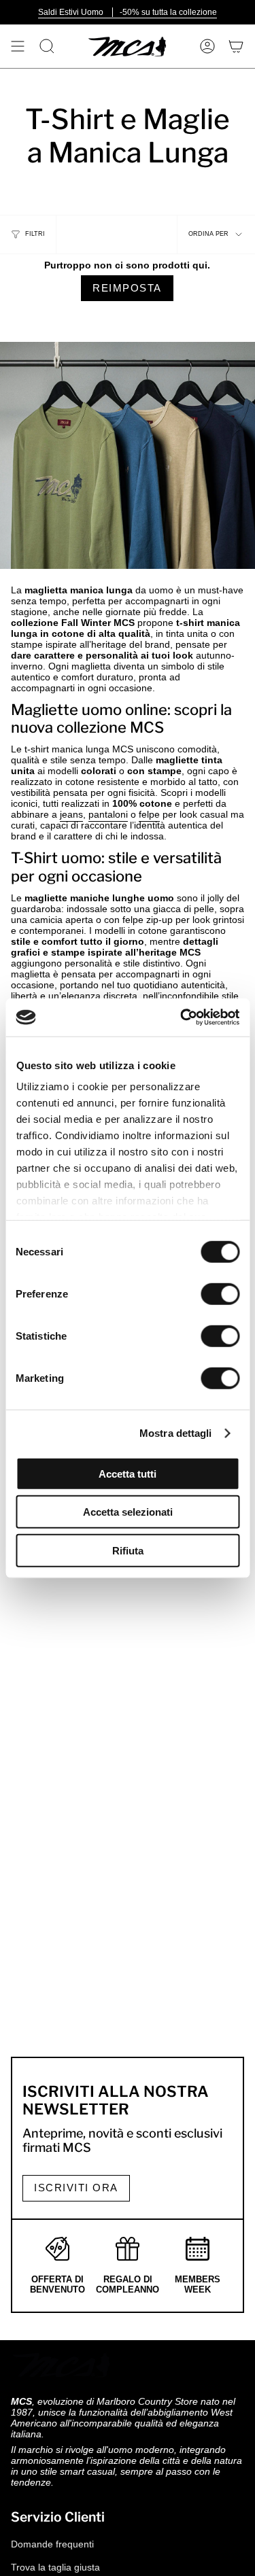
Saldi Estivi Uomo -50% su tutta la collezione (128, 12)
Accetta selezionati (128, 1512)
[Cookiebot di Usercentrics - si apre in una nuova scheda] (182, 1017)
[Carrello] (236, 46)
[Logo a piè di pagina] (62, 2365)
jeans (71, 814)
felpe (149, 814)
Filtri (35, 234)
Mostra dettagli (176, 1433)
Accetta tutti (128, 1473)
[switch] (220, 1293)
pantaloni (108, 814)
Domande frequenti (52, 2544)
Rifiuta (128, 1550)
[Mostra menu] (18, 46)
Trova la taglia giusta (55, 2567)
